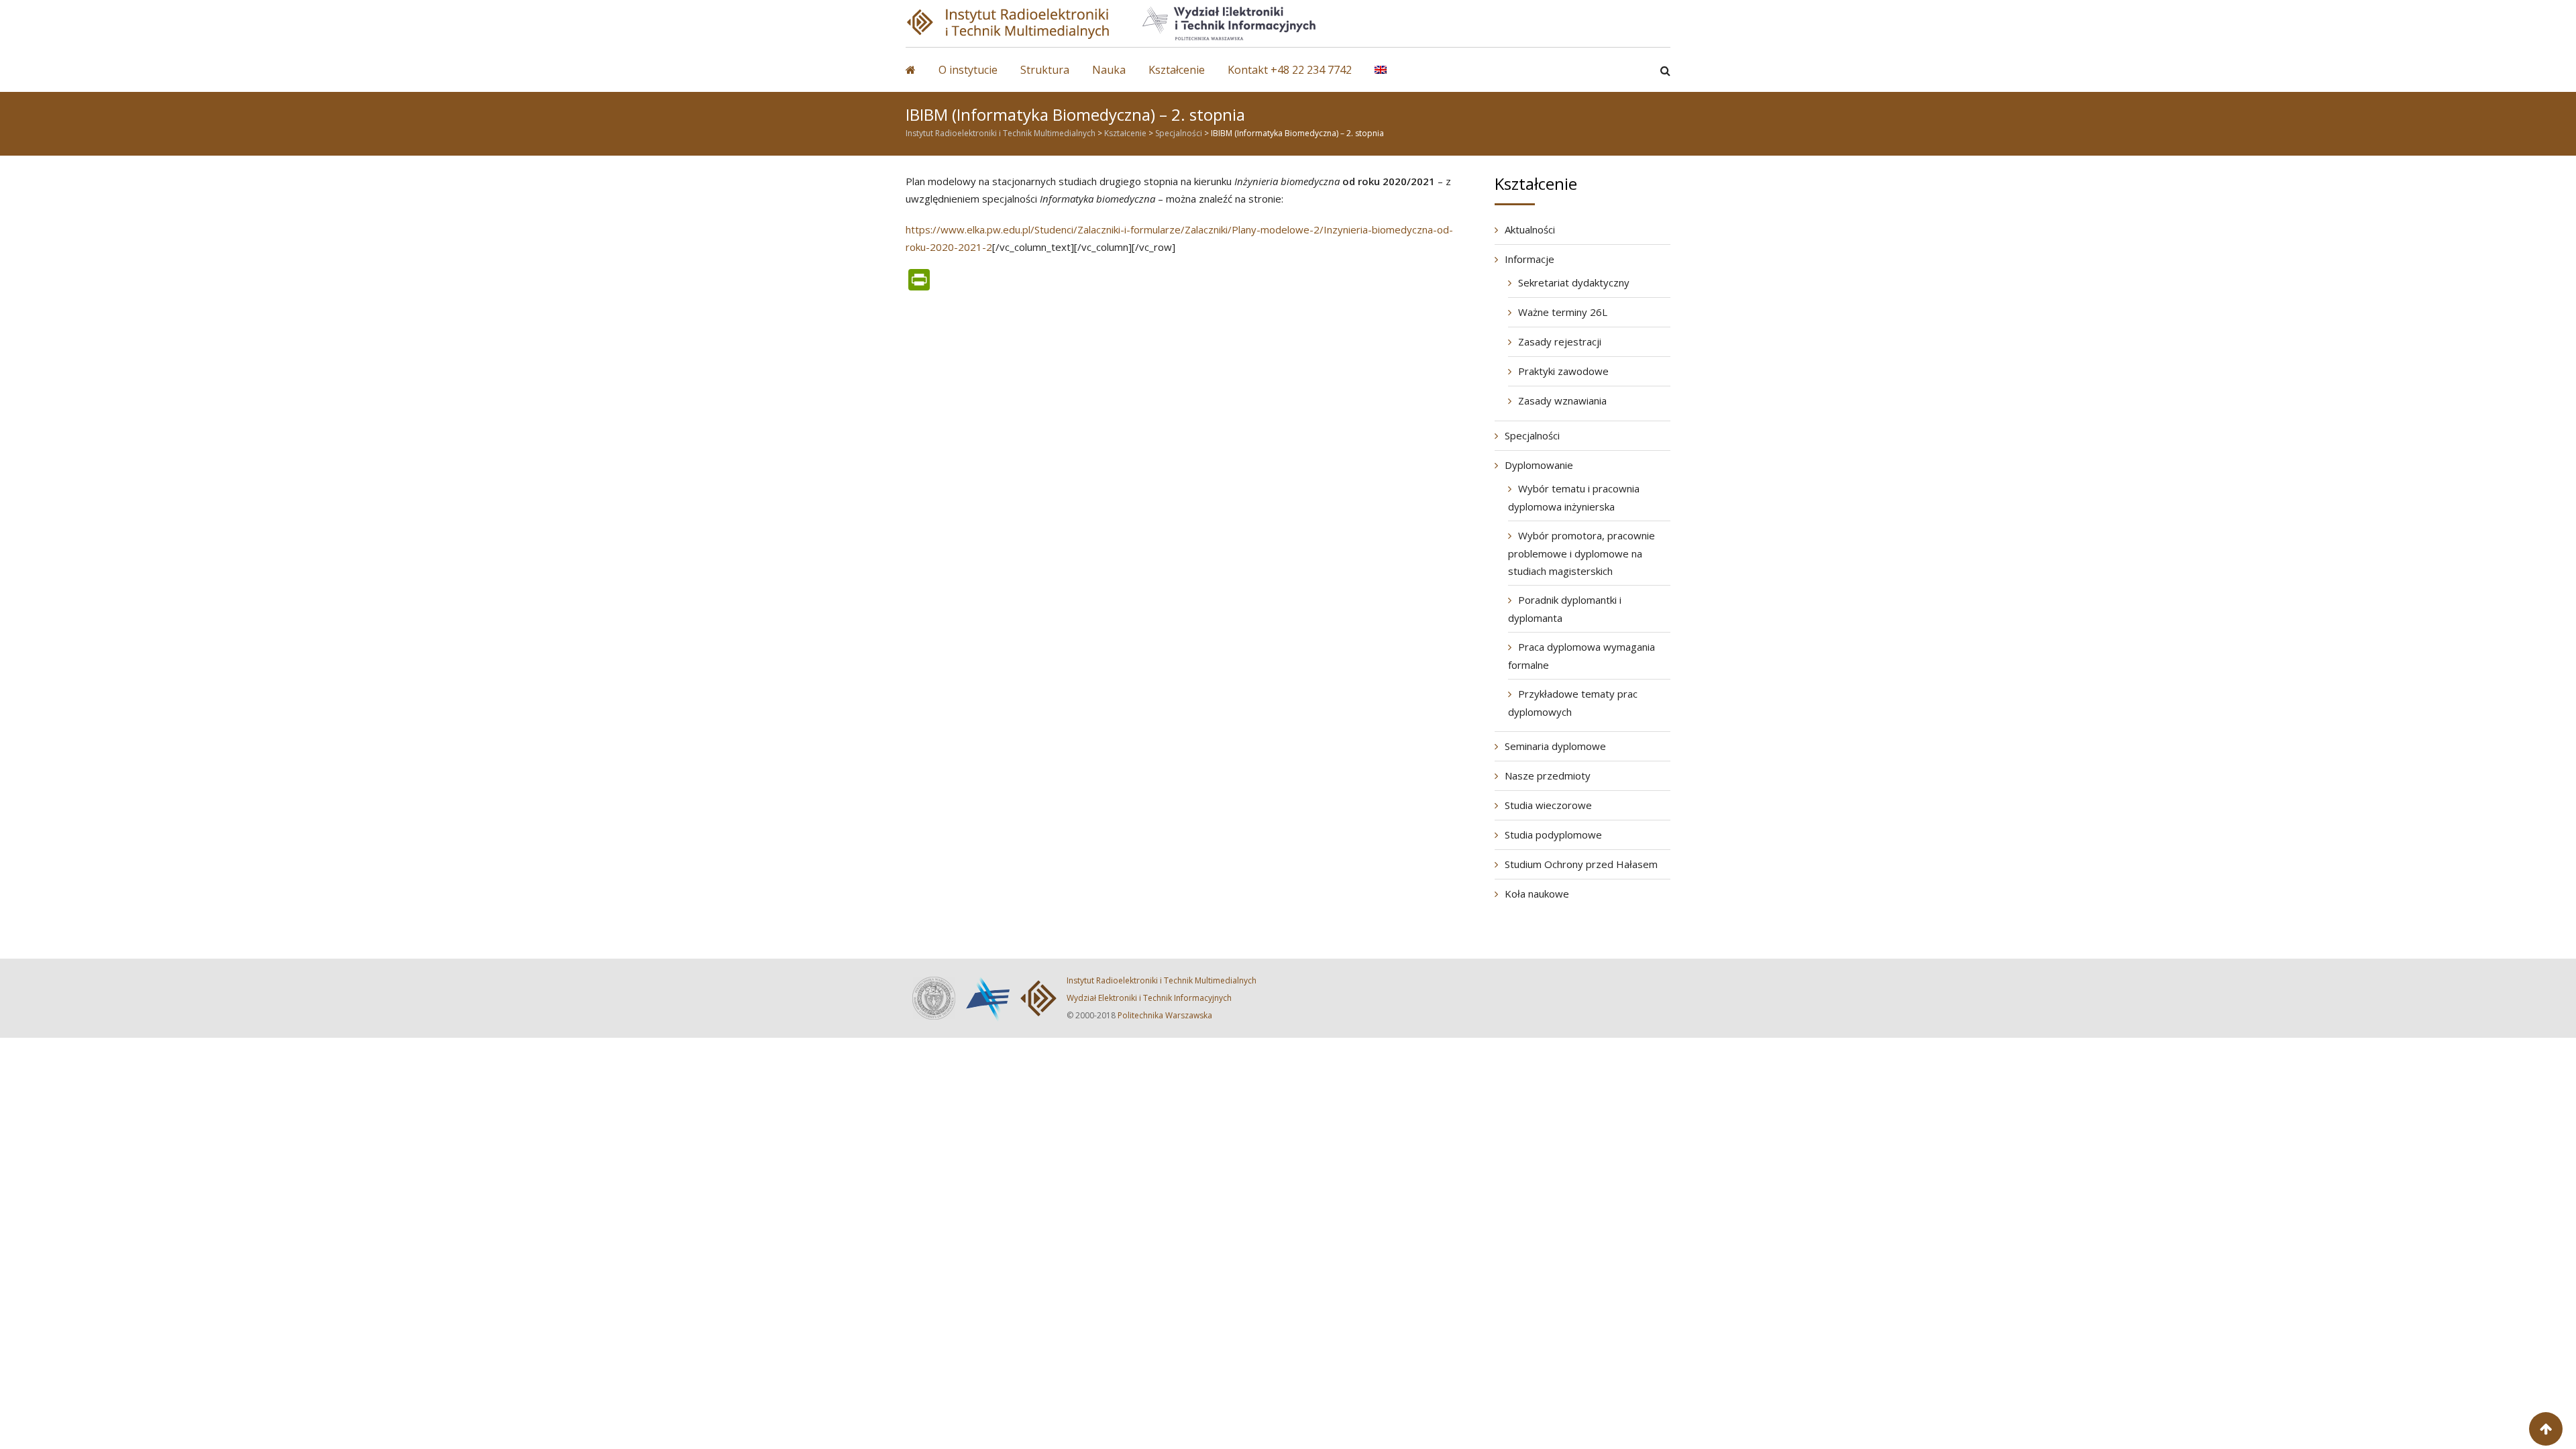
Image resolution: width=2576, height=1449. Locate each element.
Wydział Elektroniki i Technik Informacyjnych (1149, 998)
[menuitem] (1391, 76)
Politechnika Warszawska (1165, 1015)
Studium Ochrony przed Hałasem (1581, 864)
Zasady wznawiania (1562, 400)
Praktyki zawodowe (1563, 371)
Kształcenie (1177, 70)
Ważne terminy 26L (1563, 312)
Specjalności (1532, 435)
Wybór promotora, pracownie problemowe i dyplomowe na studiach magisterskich (1581, 553)
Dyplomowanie (1539, 465)
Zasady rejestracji (1560, 341)
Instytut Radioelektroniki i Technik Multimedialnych (1162, 980)
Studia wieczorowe (1548, 805)
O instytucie (968, 70)
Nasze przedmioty (1548, 775)
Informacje (1529, 259)
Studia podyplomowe (1553, 835)
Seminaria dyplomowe (1555, 746)
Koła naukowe (1537, 894)
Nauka (1109, 70)
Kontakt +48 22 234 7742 (1290, 70)
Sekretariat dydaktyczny (1574, 282)
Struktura (1045, 70)
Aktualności (1530, 229)
